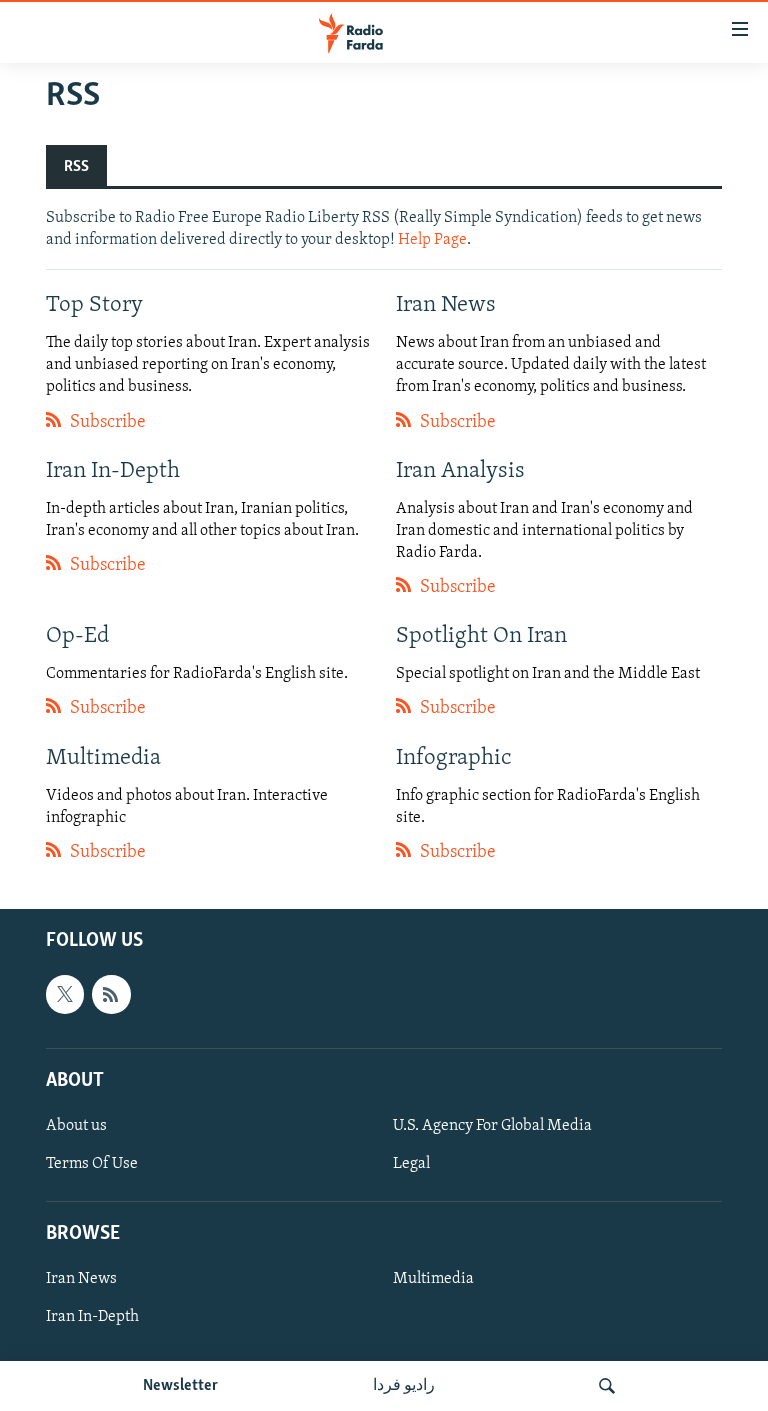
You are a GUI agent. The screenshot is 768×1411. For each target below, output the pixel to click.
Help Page (432, 240)
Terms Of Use (92, 1164)
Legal (411, 1164)
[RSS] (111, 994)
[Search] (607, 1386)
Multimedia (433, 1279)
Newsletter (180, 1386)
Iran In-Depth (92, 1317)
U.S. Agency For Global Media (492, 1126)
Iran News (81, 1279)
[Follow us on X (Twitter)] (65, 994)
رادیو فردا (404, 1386)
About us (76, 1126)
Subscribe (106, 423)
